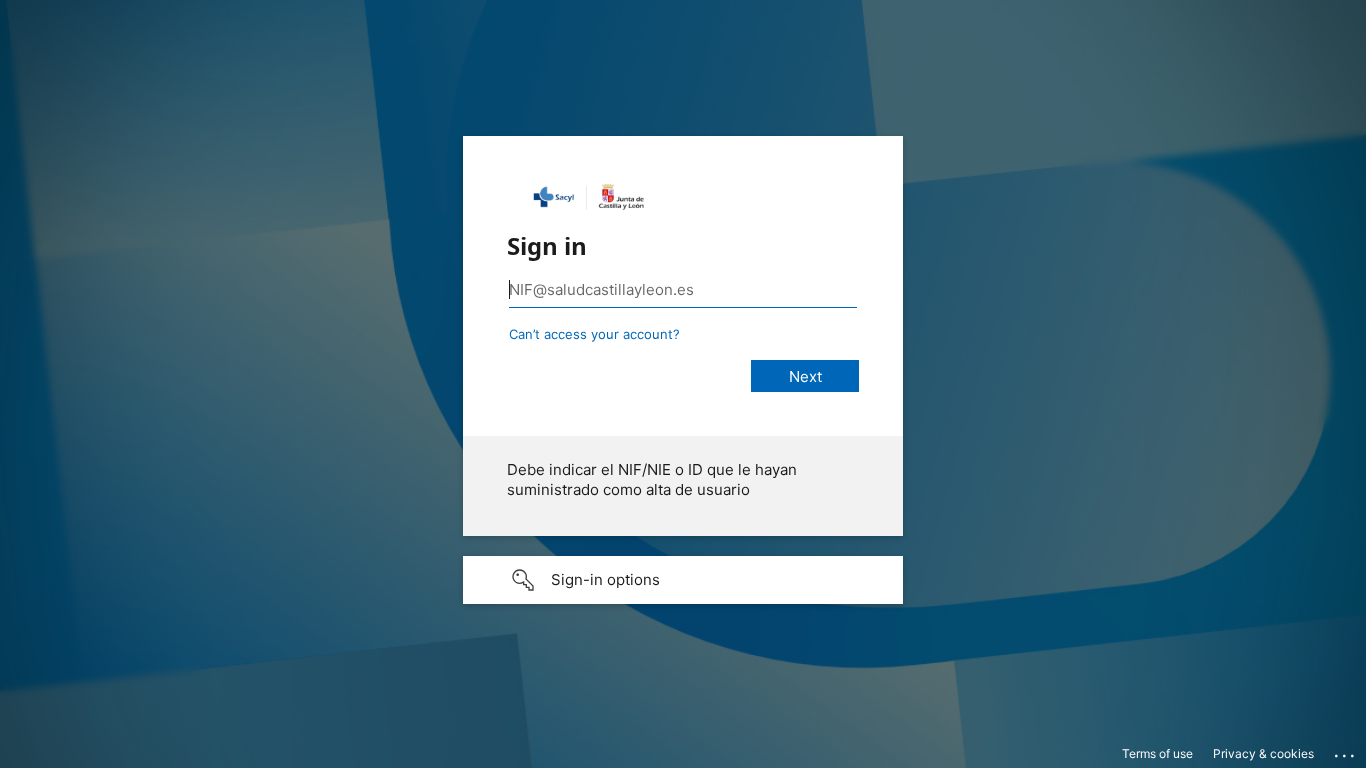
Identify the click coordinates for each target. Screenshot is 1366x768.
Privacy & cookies (1263, 753)
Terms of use (1157, 753)
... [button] (1346, 751)
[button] (683, 580)
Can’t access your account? (594, 334)
